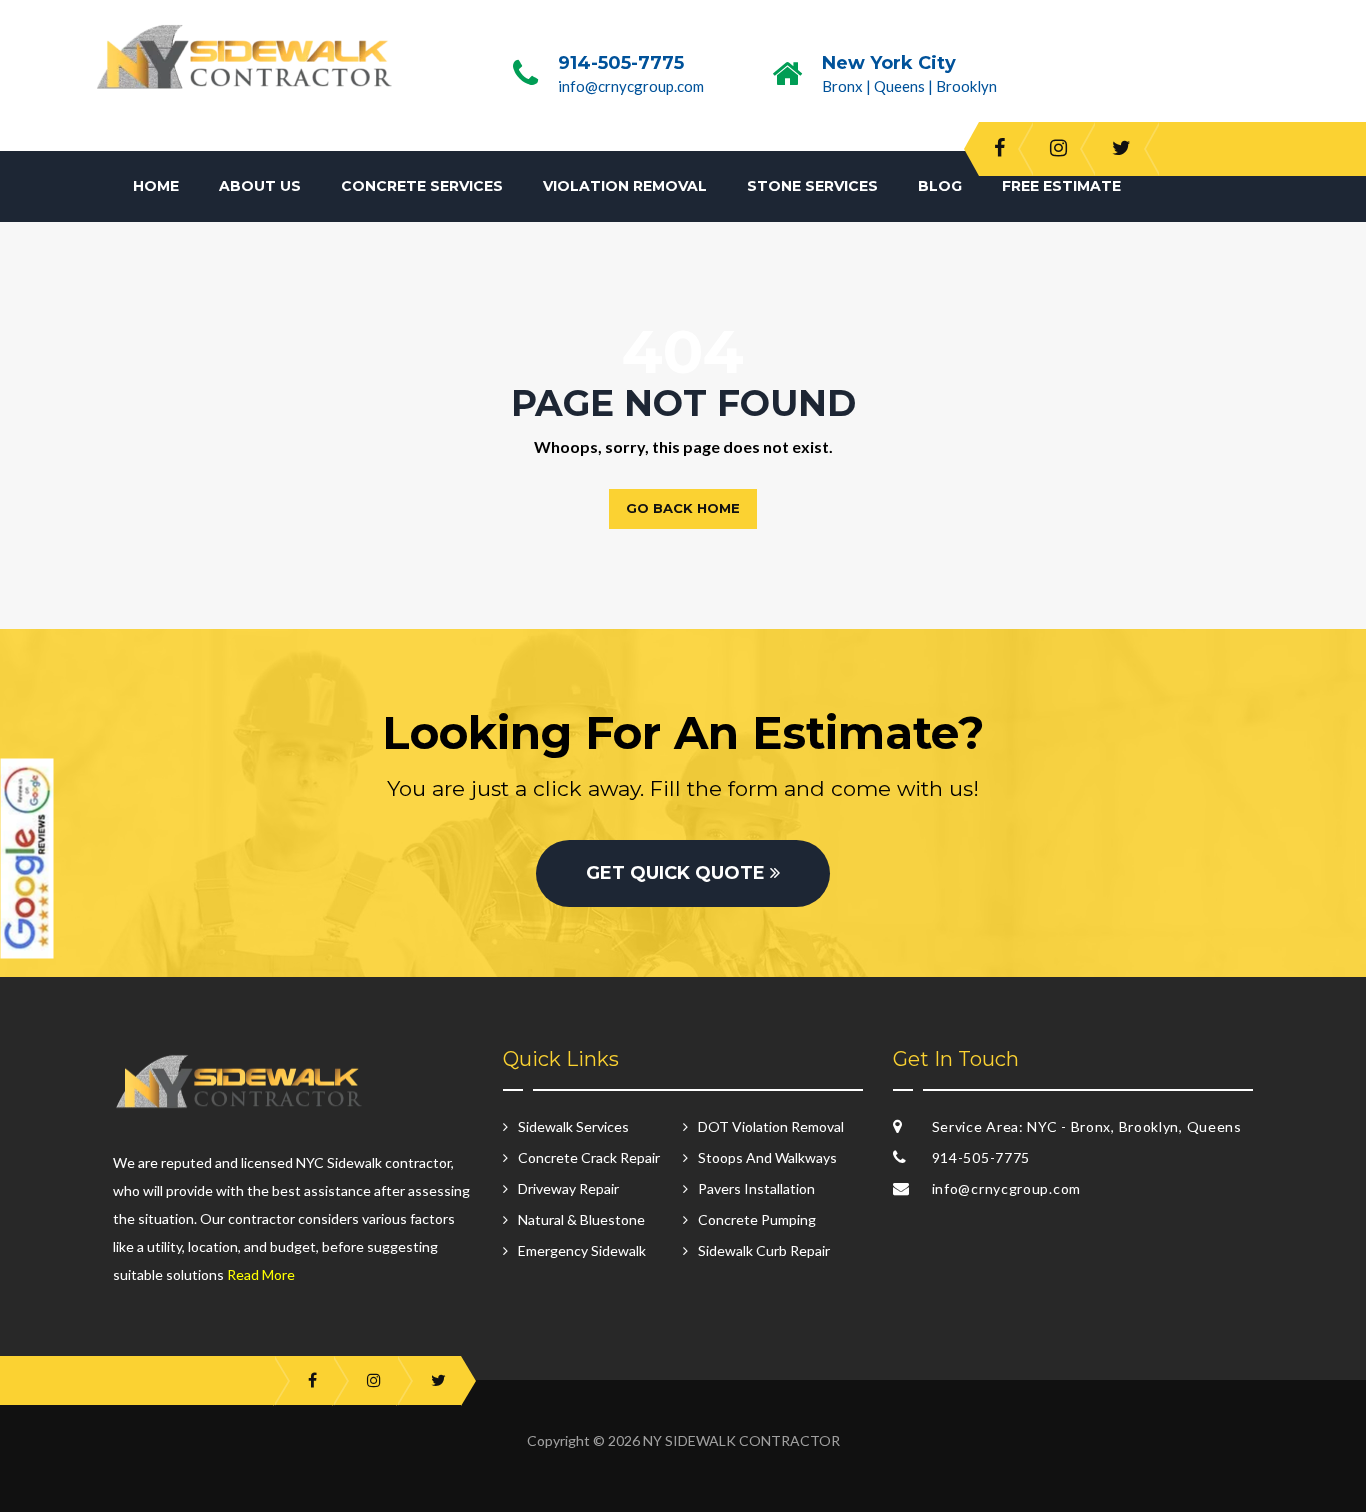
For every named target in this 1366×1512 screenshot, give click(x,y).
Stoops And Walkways (767, 1157)
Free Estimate (1061, 186)
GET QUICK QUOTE (678, 873)
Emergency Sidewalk (582, 1250)
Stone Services (812, 186)
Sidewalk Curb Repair (764, 1250)
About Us (260, 186)
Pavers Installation (756, 1188)
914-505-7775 (621, 63)
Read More (261, 1274)
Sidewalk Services (573, 1126)
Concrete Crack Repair (589, 1157)
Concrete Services (422, 186)
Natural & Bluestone (581, 1219)
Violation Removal (625, 186)
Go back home (683, 508)
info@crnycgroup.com (631, 86)
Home (156, 186)
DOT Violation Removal (771, 1126)
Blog (940, 186)
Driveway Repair (568, 1188)
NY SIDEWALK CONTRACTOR (741, 1440)
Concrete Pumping (757, 1219)
